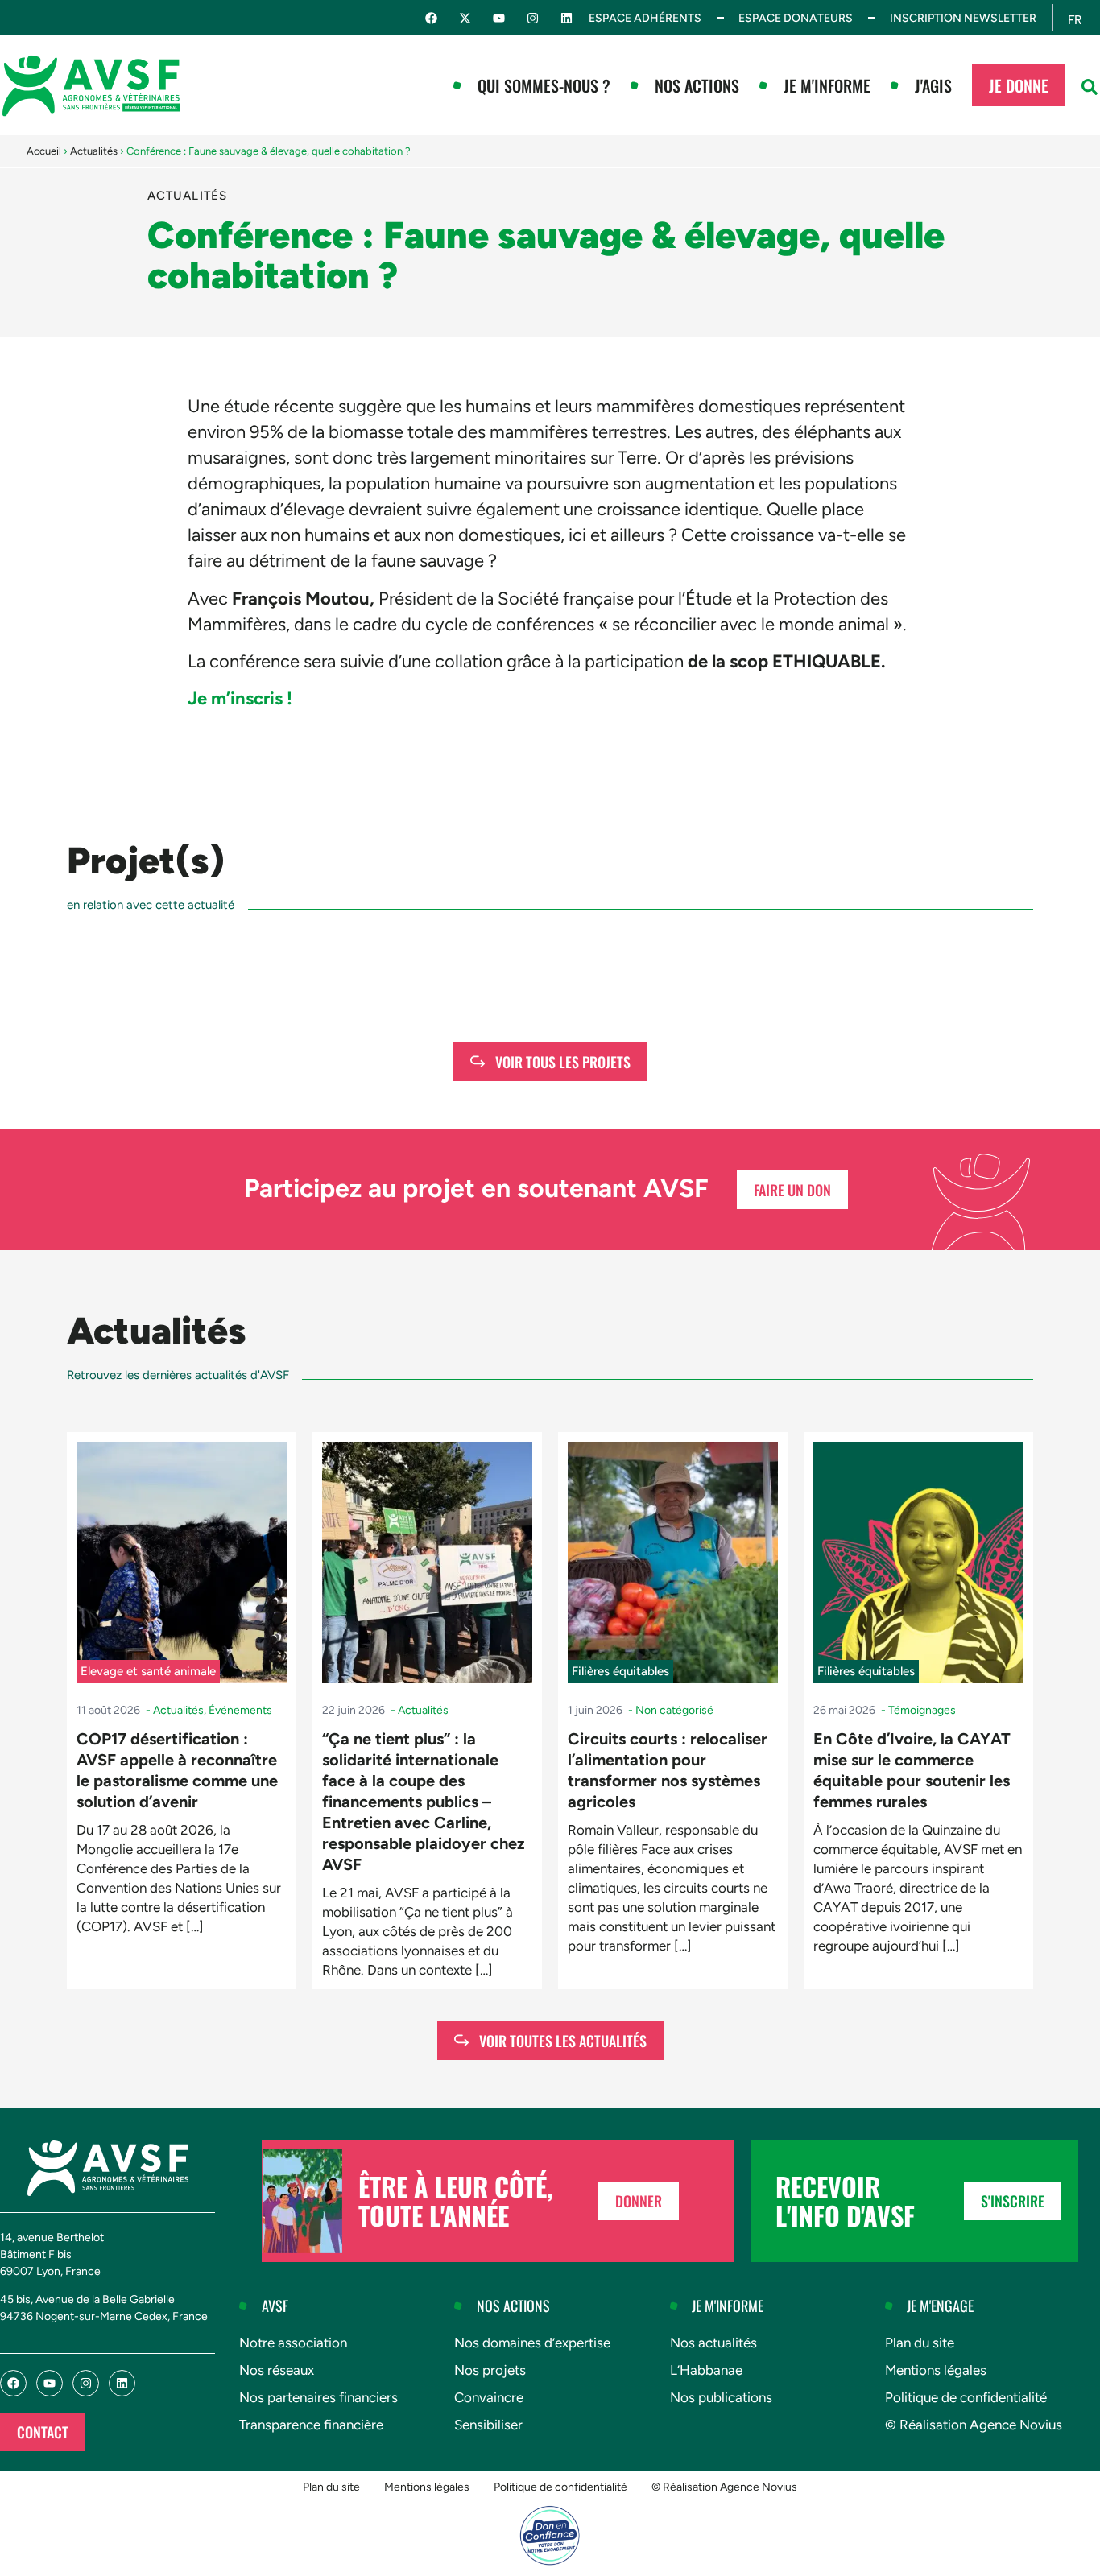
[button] (1090, 87)
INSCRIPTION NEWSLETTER (963, 18)
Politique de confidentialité (966, 2397)
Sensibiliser (488, 2425)
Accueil (44, 151)
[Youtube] (499, 18)
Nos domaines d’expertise (532, 2343)
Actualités (94, 151)
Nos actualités (713, 2343)
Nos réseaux (277, 2370)
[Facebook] (431, 18)
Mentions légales (936, 2370)
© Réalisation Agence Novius (974, 2425)
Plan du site (920, 2343)
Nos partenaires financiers (318, 2397)
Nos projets (490, 2370)
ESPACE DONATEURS (796, 18)
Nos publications (721, 2397)
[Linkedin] (567, 18)
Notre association (293, 2343)
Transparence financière (311, 2425)
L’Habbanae (706, 2370)
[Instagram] (533, 18)
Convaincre (489, 2397)
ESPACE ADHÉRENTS (645, 18)
